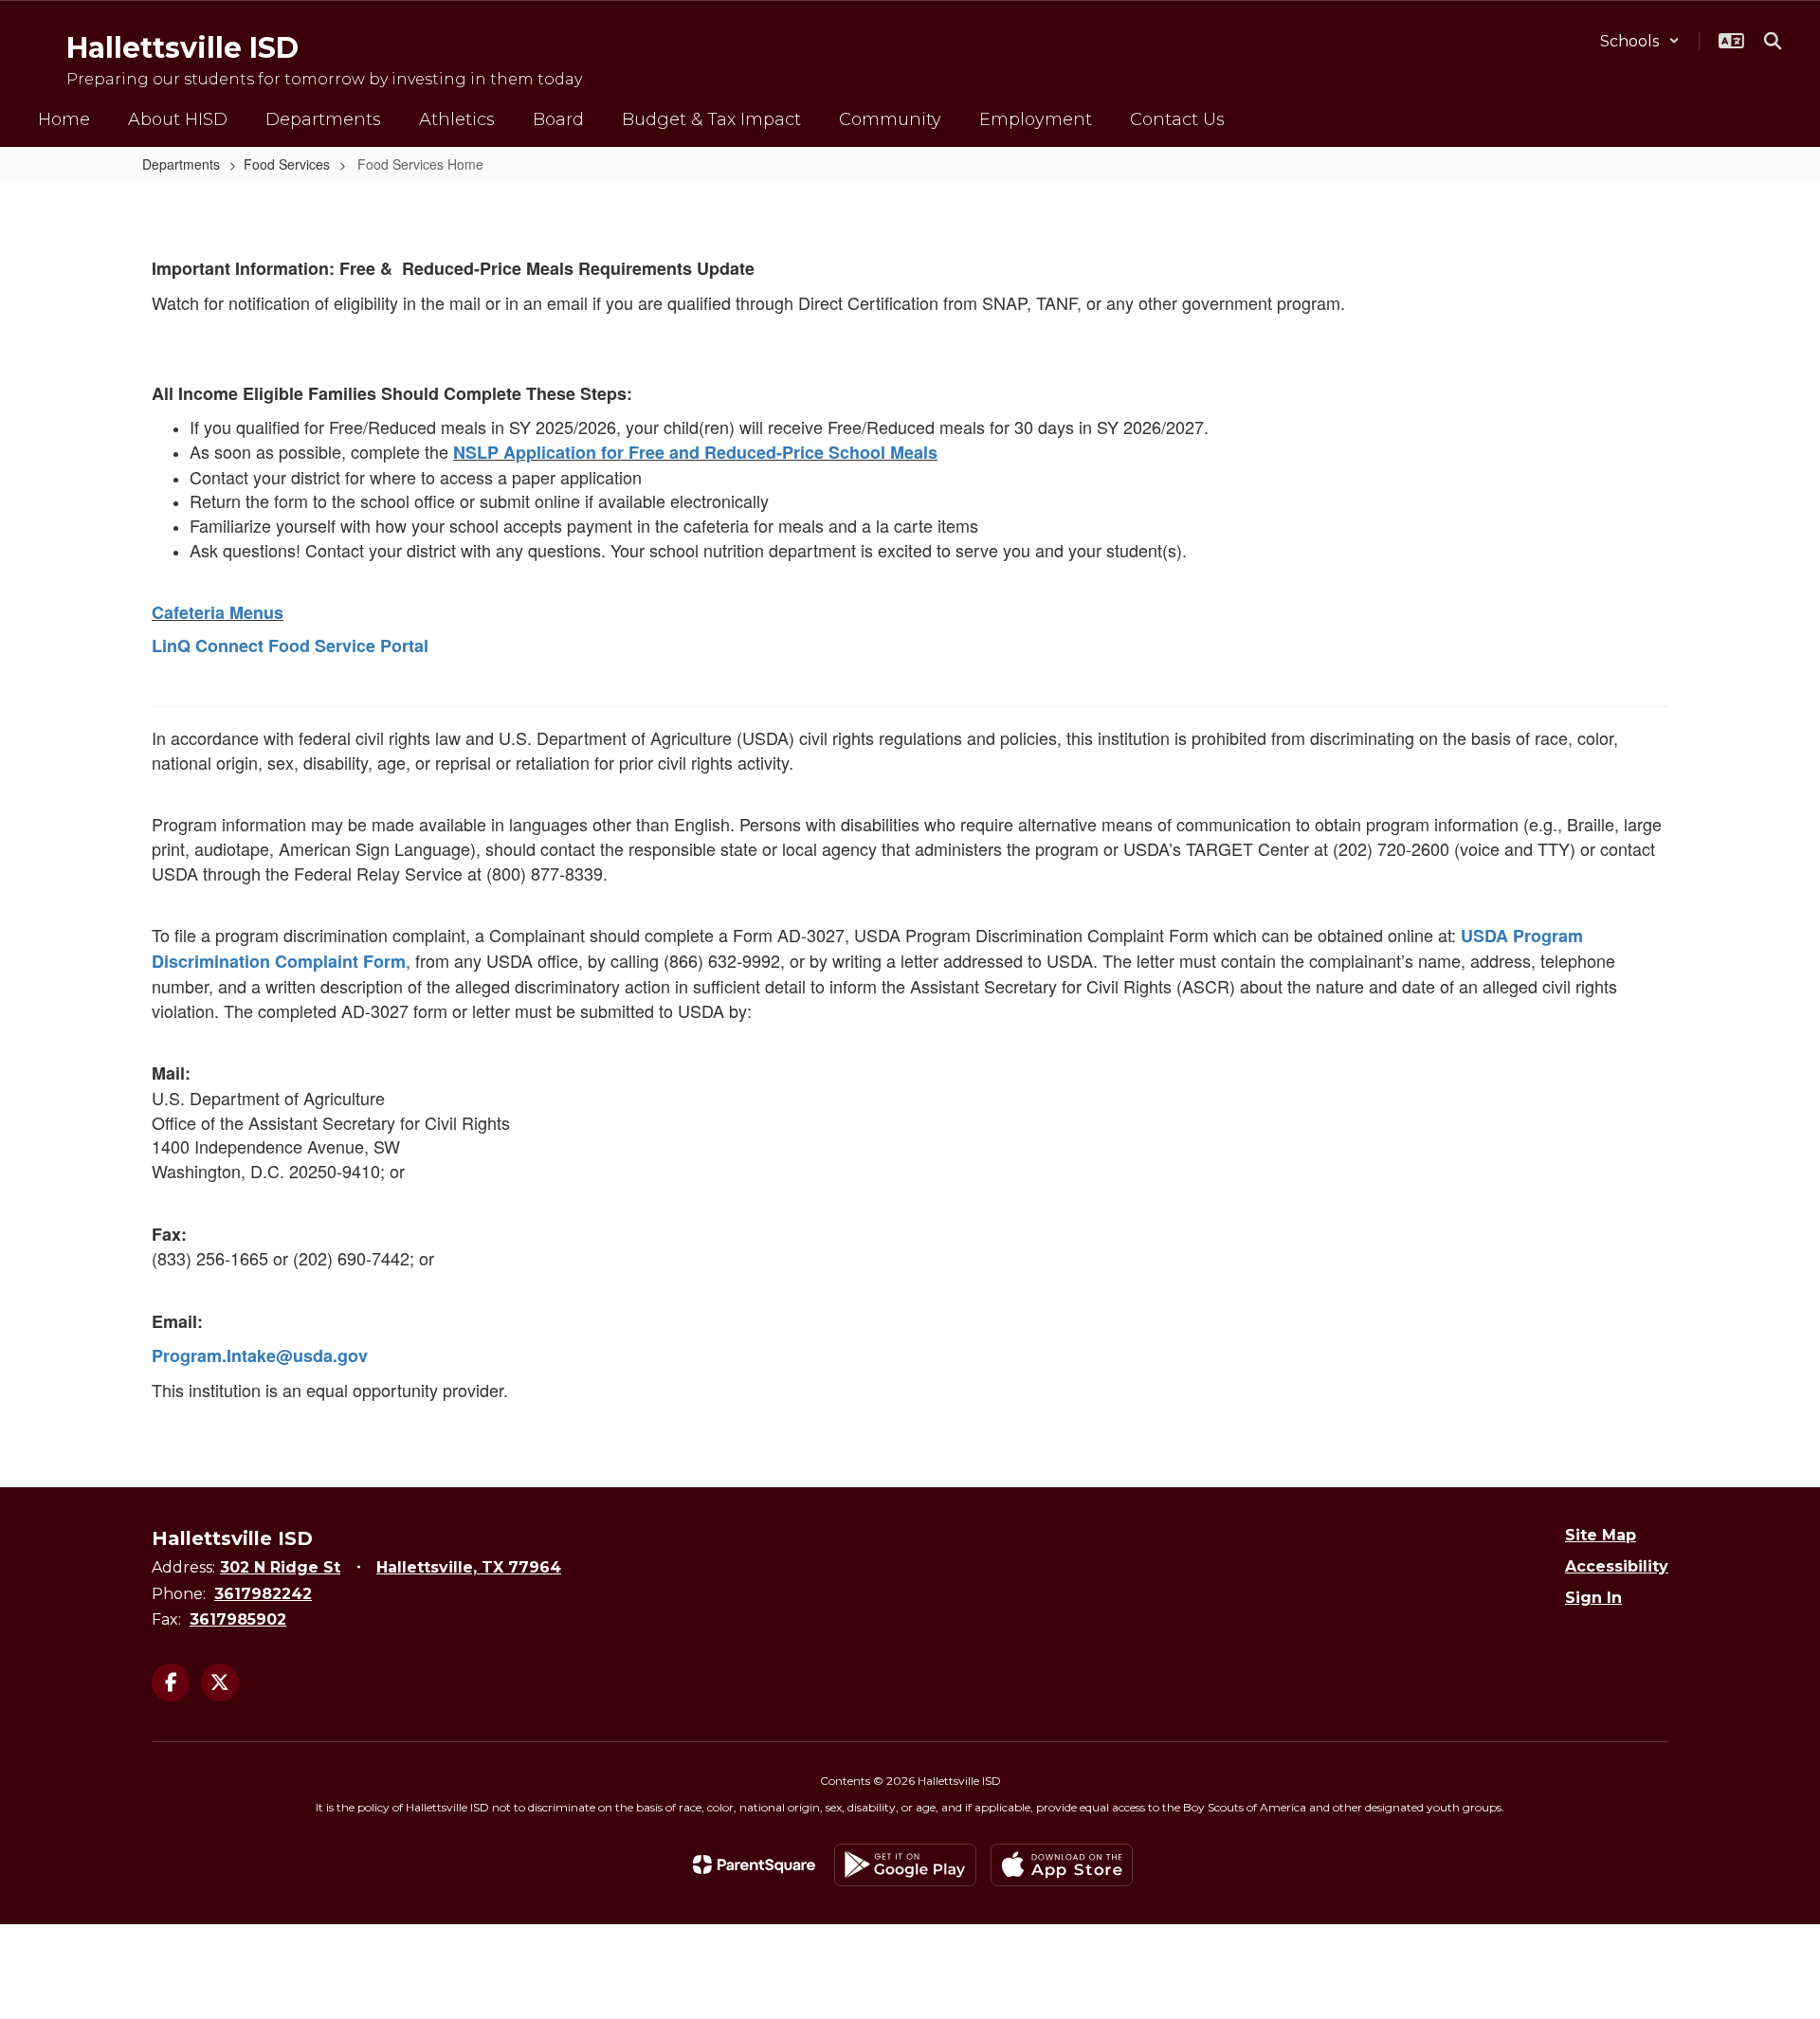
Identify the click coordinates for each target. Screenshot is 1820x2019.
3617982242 (263, 1594)
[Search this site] (1773, 41)
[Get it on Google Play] (905, 1865)
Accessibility (1617, 1566)
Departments (181, 164)
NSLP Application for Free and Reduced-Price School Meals (695, 452)
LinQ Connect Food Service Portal (290, 646)
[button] (1640, 41)
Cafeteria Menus (218, 612)
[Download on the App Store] (1062, 1865)
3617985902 (238, 1619)
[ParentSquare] (754, 1864)
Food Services (287, 164)
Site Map (1601, 1535)
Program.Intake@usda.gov (260, 1355)
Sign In (1593, 1598)
